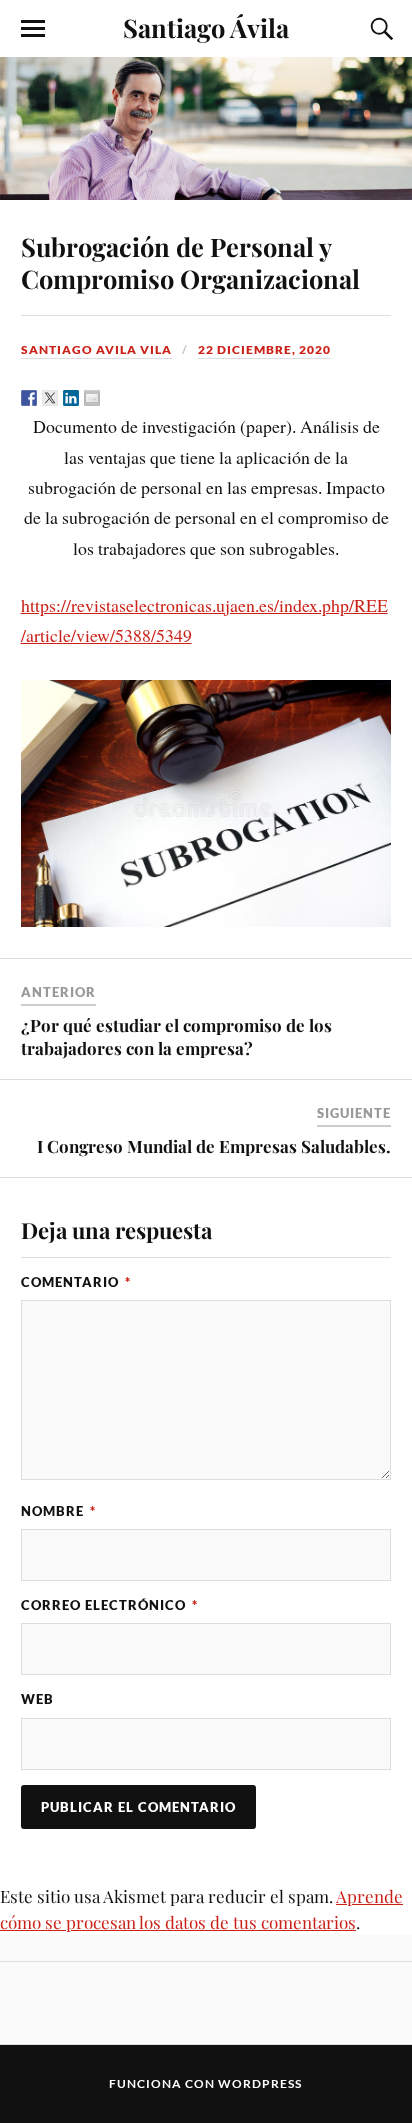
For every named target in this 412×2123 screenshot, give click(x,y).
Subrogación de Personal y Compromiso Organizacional (190, 262)
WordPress (260, 2083)
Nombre (58, 1511)
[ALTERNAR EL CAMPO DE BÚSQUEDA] (379, 29)
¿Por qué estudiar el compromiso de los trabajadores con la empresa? (176, 1036)
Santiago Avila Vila (96, 349)
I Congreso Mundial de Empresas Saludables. (214, 1146)
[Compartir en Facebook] (29, 398)
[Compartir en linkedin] (71, 398)
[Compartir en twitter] (50, 398)
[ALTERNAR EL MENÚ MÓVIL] (33, 29)
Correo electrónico (109, 1605)
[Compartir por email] (92, 398)
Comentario (76, 1282)
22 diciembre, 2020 (264, 349)
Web (37, 1699)
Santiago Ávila (206, 27)
